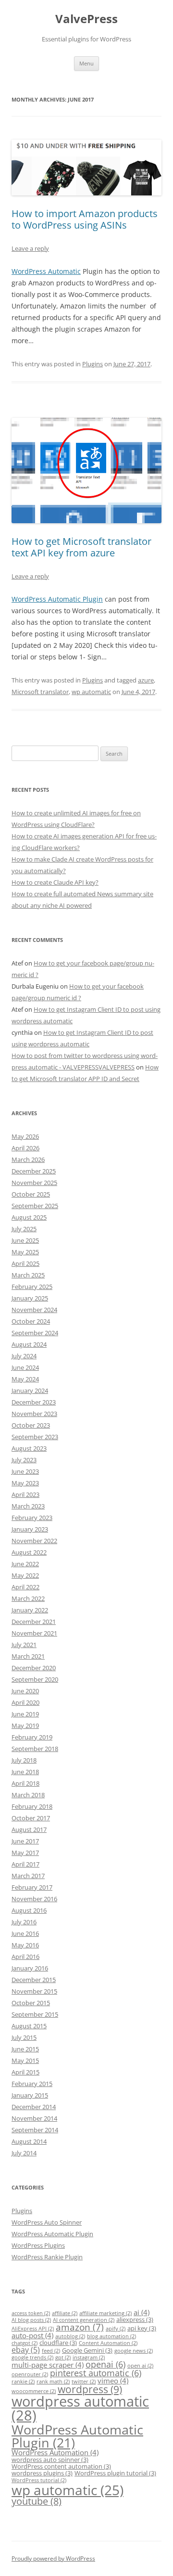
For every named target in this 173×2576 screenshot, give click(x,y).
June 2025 (25, 1240)
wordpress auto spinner (50, 2460)
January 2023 (30, 1529)
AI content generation (84, 2320)
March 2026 (28, 1159)
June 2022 (25, 1564)
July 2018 (24, 1760)
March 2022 (28, 1598)
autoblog (70, 2336)
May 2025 (25, 1252)
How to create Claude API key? (55, 882)
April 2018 (25, 1783)
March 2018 (28, 1795)
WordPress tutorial (39, 2480)
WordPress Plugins (38, 2245)
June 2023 (25, 1471)
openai (105, 2364)
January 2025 (30, 1298)
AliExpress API (33, 2329)
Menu (86, 63)
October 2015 (31, 2003)
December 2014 (34, 2107)
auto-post (32, 2335)
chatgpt (25, 2343)
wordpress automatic (80, 2408)
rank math (53, 2382)
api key (142, 2328)
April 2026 (25, 1148)
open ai (140, 2366)
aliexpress (135, 2319)
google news (134, 2351)
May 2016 (25, 1945)
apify (116, 2329)
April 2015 (25, 2072)
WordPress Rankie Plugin (47, 2257)
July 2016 (24, 1922)
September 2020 (35, 1679)
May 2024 (25, 1379)
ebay (26, 2350)
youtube (37, 2501)
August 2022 (29, 1552)
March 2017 (28, 1876)
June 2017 (25, 1841)
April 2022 (25, 1587)
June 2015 (25, 2049)
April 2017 (25, 1864)
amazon (80, 2327)
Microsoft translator (40, 692)
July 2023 (24, 1460)
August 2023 (29, 1448)
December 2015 (34, 1980)
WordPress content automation (61, 2466)
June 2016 (25, 1933)
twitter (84, 2382)
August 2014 (29, 2141)
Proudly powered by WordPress (53, 2558)
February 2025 (32, 1287)
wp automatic (91, 692)
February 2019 (32, 1737)
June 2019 (25, 1714)
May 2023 (25, 1483)
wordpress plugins (42, 2473)
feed (51, 2351)
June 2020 (25, 1691)
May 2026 (25, 1136)
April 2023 (25, 1494)
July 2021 (24, 1645)
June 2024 (25, 1367)
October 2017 (31, 1818)
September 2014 (35, 2130)
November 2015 (34, 1991)
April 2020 (25, 1702)
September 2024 (35, 1333)
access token (31, 2313)
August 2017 (29, 1829)
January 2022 (30, 1610)
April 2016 (25, 1957)
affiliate (65, 2313)
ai (142, 2312)
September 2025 (35, 1206)
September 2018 (35, 1749)
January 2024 (30, 1391)
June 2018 (25, 1772)
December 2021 (34, 1622)
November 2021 (34, 1633)
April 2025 (25, 1263)
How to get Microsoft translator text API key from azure (81, 547)
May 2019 (25, 1726)
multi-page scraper (48, 2365)
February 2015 (32, 2084)
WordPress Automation (55, 2452)
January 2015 (30, 2095)
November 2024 (34, 1310)
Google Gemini (87, 2350)
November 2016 (34, 1899)
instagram (89, 2357)
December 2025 (34, 1171)
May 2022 (25, 1575)
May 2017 (25, 1853)
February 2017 (32, 1887)
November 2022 (34, 1541)
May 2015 (25, 2061)
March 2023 (28, 1506)
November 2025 (34, 1183)
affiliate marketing (105, 2313)
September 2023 (35, 1437)
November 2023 (34, 1414)
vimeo (113, 2381)
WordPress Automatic (46, 271)
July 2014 (24, 2153)
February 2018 (32, 1806)
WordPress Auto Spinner (47, 2222)
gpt (63, 2357)
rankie (23, 2382)
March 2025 (28, 1275)
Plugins (93, 364)
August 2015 (29, 2026)
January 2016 (30, 1968)
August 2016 (29, 1910)
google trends (32, 2357)
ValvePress (86, 19)
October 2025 (31, 1194)
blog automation (111, 2336)
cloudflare (58, 2343)
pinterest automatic (96, 2373)
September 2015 (35, 2014)
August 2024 (29, 1344)
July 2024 (24, 1356)
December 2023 (34, 1402)
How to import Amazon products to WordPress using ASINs (85, 219)
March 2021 (28, 1656)
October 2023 (31, 1425)
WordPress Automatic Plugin (57, 599)
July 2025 (24, 1229)
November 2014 (34, 2118)
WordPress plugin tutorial (115, 2473)
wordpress (90, 2389)
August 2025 (29, 1217)
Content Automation (108, 2343)
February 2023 (32, 1518)
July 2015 (24, 2037)
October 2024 (31, 1321)
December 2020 (34, 1668)
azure (146, 680)
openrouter (30, 2374)
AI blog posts (31, 2320)
